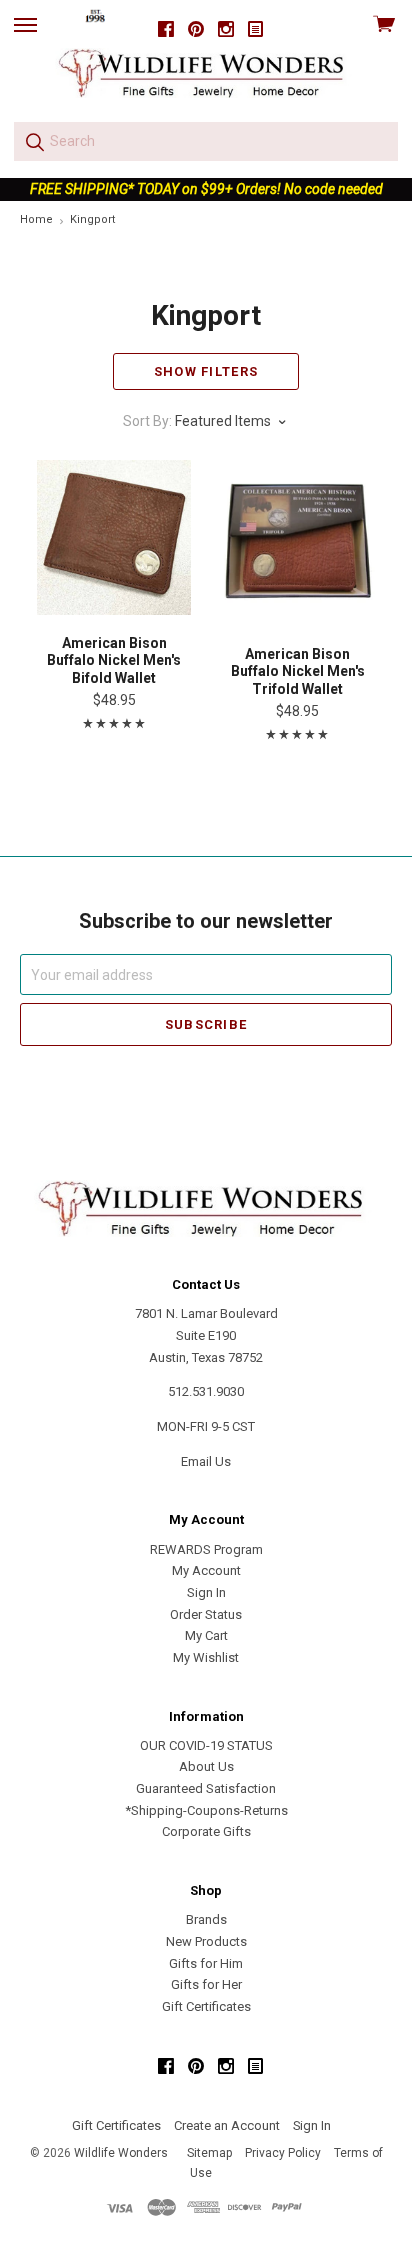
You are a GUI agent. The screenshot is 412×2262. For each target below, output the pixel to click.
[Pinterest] (196, 29)
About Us (206, 1766)
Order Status (206, 1614)
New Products (206, 1941)
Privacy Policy (283, 2153)
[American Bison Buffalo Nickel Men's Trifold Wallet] (298, 543)
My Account (206, 1570)
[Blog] (256, 29)
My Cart (206, 1635)
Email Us (206, 1461)
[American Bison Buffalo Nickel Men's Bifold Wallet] (114, 537)
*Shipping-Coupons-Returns (206, 1810)
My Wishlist (206, 1657)
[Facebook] (166, 29)
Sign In (206, 1592)
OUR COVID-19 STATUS (206, 1745)
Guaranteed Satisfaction (206, 1788)
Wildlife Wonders (121, 2153)
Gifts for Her (206, 1984)
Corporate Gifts (206, 1831)
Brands (206, 1919)
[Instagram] (226, 29)
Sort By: (147, 421)
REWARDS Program (206, 1549)
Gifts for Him (206, 1963)
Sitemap (209, 2153)
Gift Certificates (206, 2006)
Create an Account (227, 2125)
